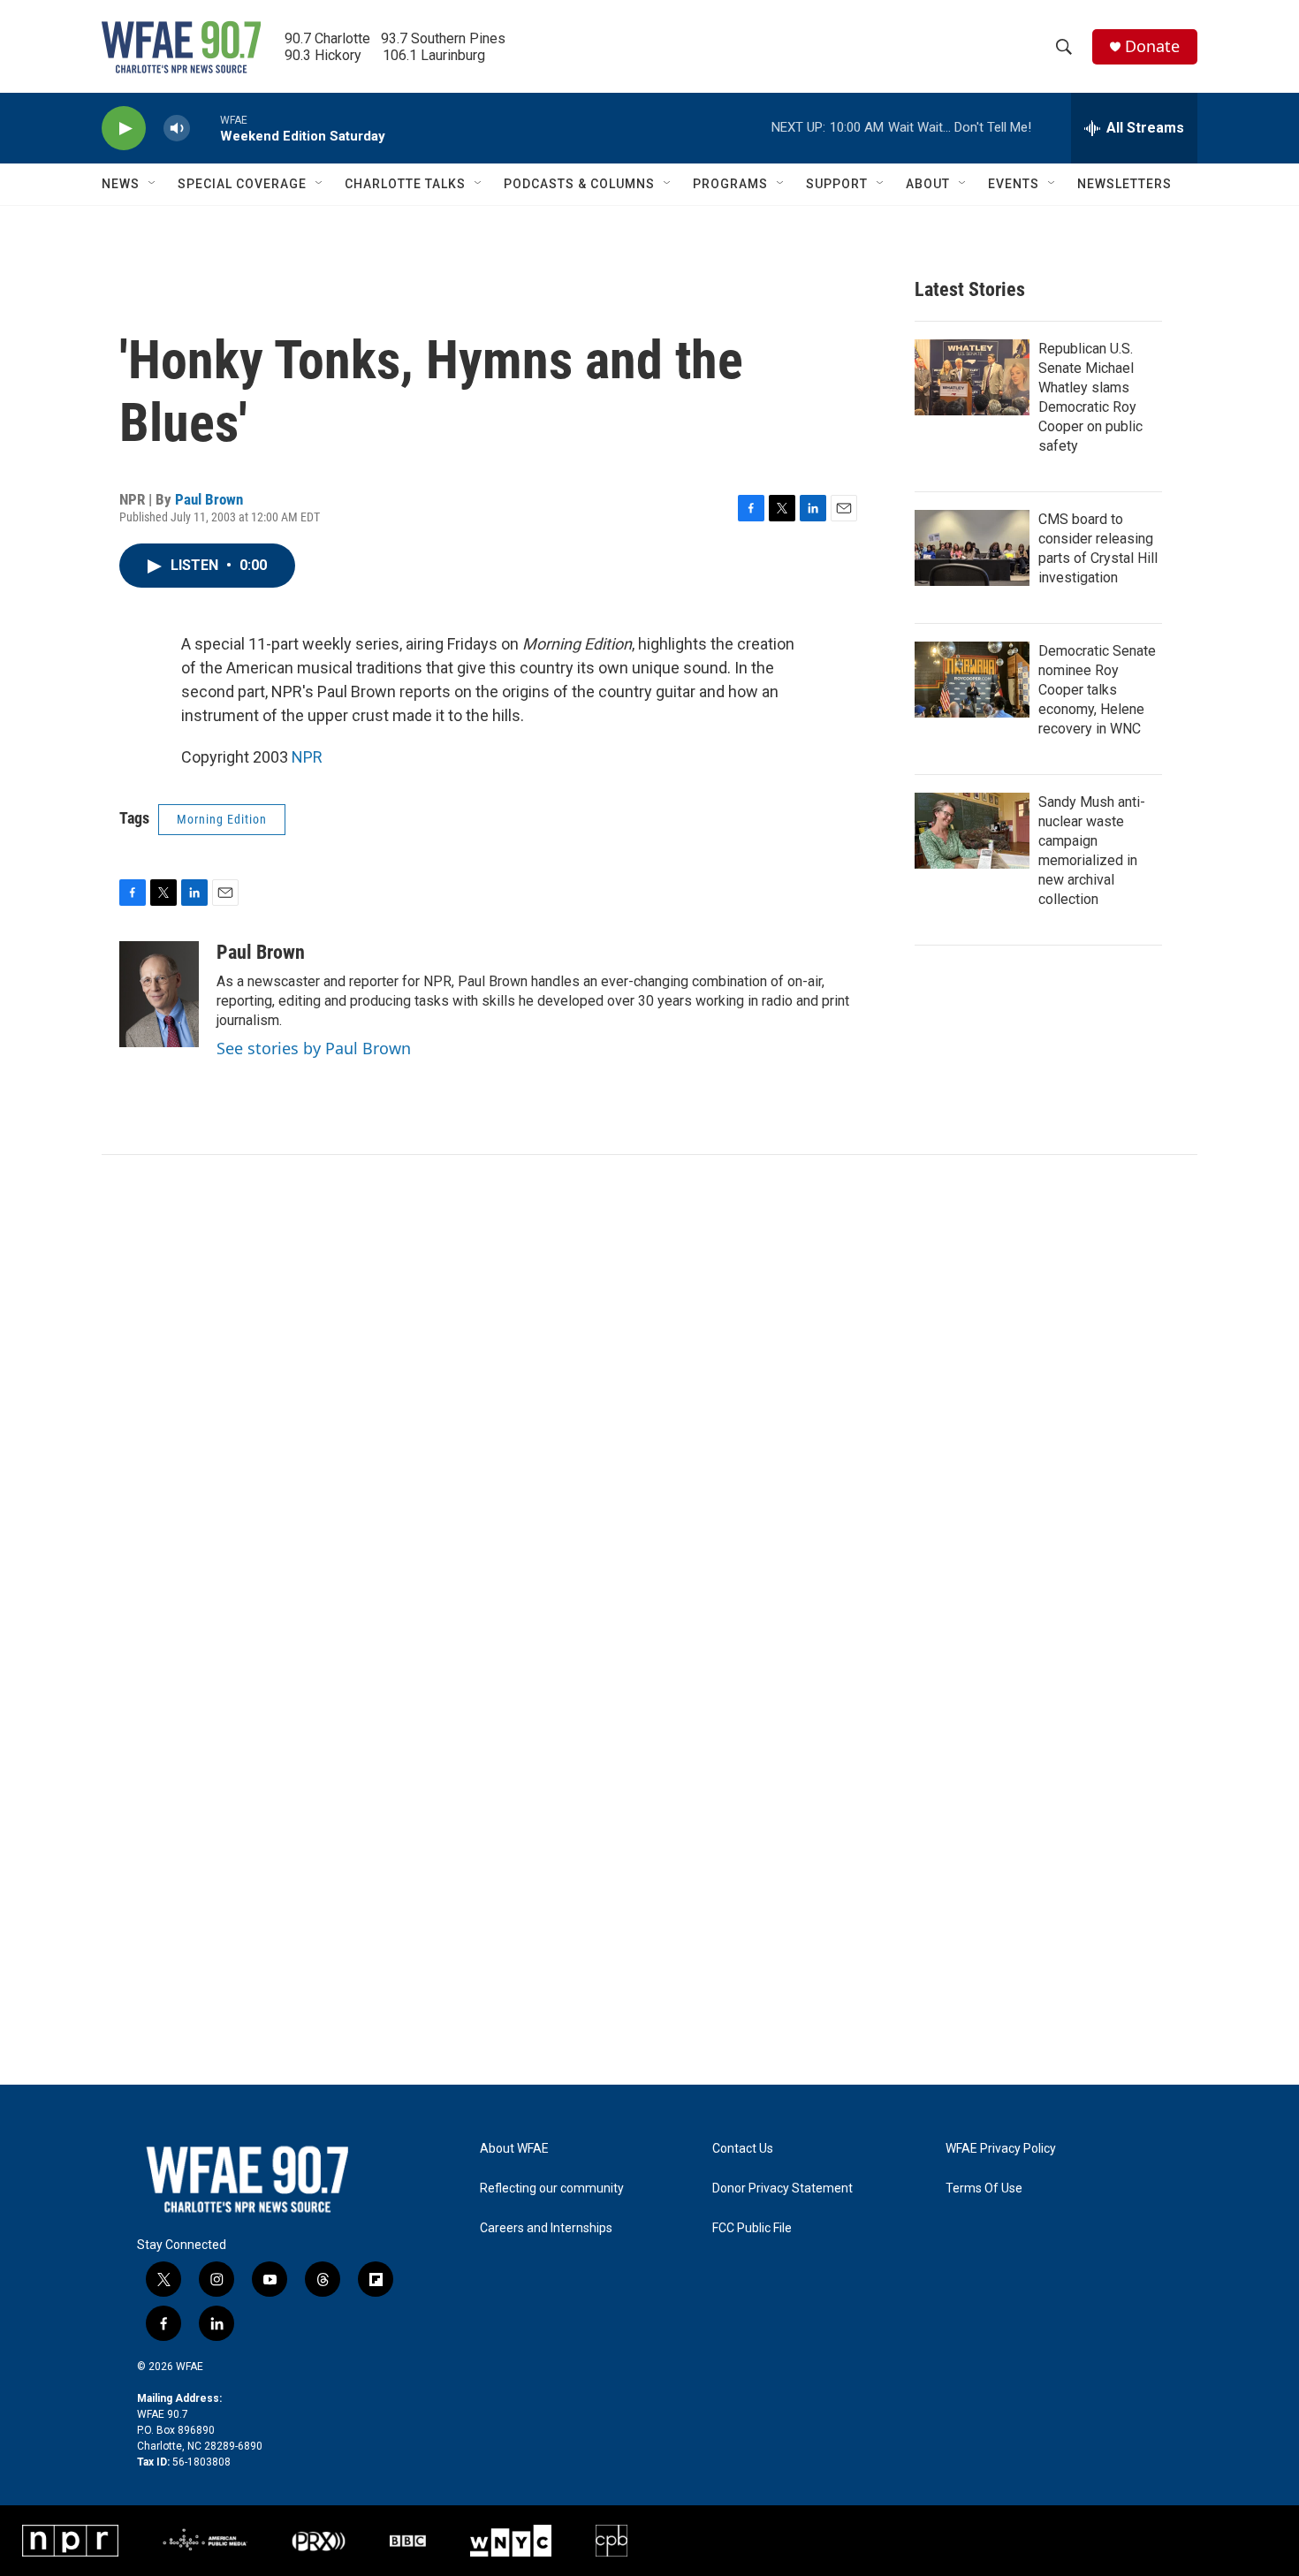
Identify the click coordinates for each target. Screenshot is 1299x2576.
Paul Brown (209, 499)
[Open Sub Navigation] (153, 184)
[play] (124, 129)
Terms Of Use (984, 2188)
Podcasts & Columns (579, 184)
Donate (1152, 46)
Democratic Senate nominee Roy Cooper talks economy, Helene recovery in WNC (1097, 690)
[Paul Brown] (159, 994)
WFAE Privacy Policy (1001, 2149)
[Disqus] (649, 1394)
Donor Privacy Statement (782, 2188)
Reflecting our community (552, 2188)
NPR (307, 757)
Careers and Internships (546, 2228)
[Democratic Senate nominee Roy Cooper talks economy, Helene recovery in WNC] (972, 680)
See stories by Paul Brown (314, 1048)
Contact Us (743, 2149)
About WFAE (514, 2149)
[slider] (205, 128)
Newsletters (1124, 184)
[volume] (177, 129)
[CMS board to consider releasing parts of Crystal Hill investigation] (972, 548)
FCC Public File (752, 2228)
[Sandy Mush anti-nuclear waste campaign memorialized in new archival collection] (972, 831)
